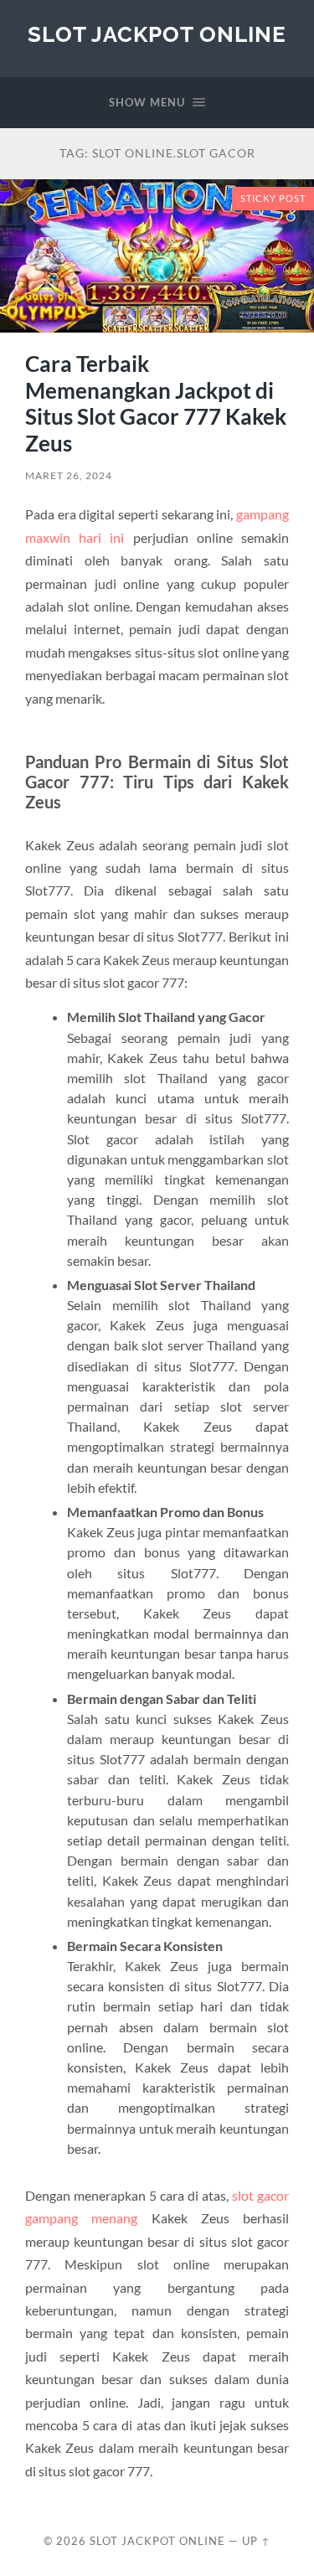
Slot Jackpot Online (157, 34)
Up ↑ (256, 2541)
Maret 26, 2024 (69, 475)
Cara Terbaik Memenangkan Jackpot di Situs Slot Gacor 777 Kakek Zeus (156, 403)
